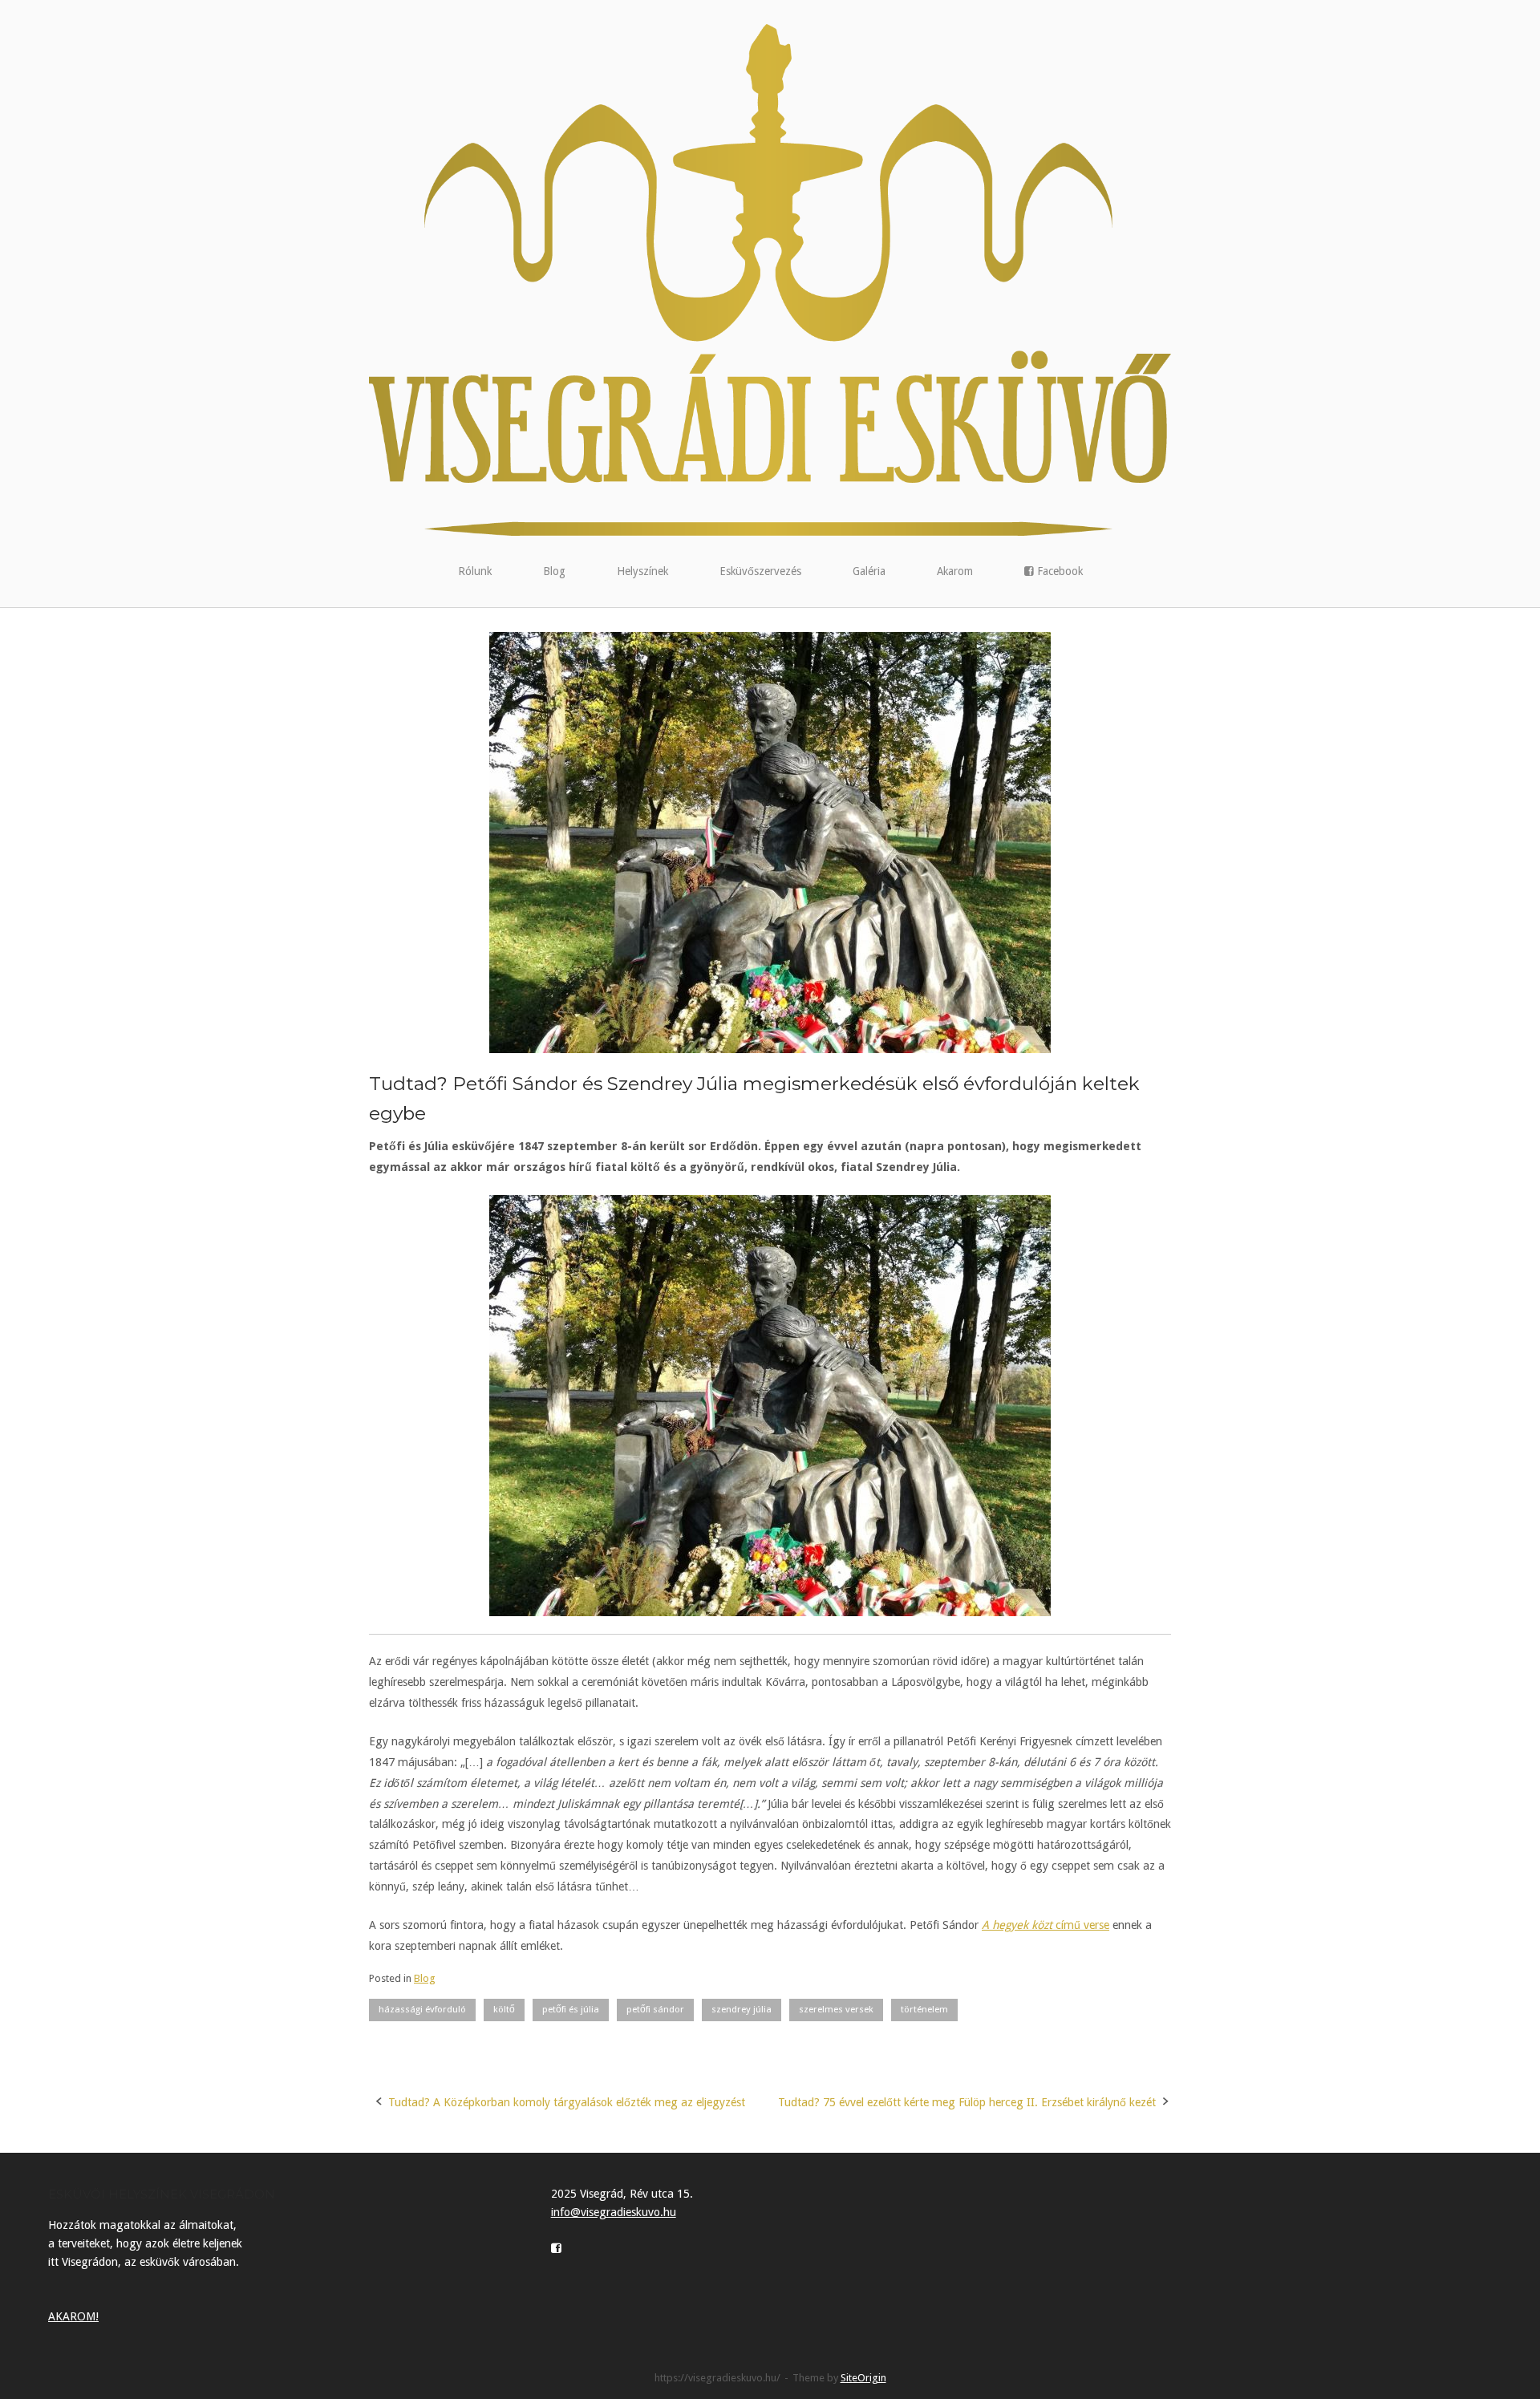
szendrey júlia (742, 2009)
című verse (1046, 1925)
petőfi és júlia (571, 2009)
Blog (554, 571)
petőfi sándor (655, 2009)
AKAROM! (73, 2316)
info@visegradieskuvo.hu (614, 2212)
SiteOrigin (863, 2378)
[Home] (770, 279)
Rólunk (475, 571)
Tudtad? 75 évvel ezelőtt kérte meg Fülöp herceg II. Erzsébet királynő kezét (967, 2102)
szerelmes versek (836, 2009)
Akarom (955, 571)
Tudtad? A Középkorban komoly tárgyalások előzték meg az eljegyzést (567, 2102)
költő (504, 2009)
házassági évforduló (422, 2009)
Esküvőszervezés (760, 571)
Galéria (869, 571)
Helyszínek (642, 571)
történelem (924, 2009)
